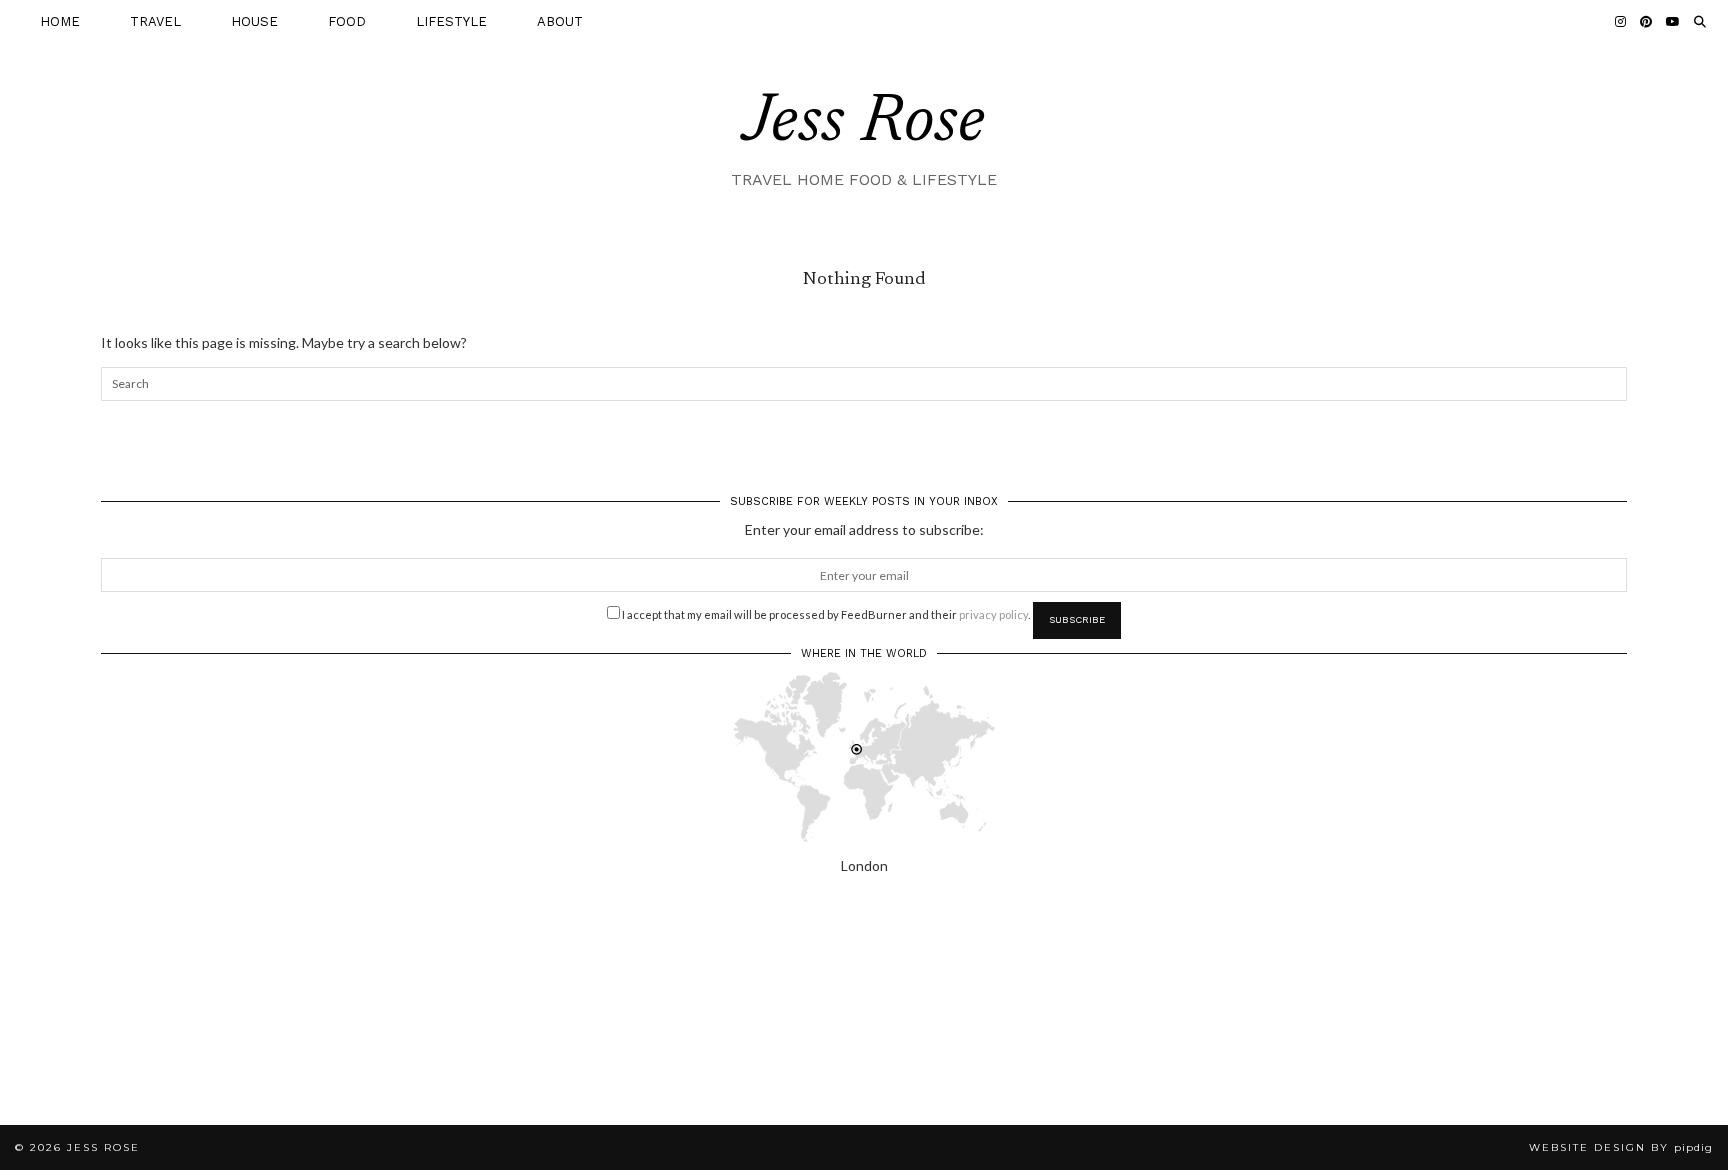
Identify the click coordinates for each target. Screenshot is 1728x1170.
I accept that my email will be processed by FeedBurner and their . (825, 614)
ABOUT (560, 21)
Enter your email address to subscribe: (864, 529)
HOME (60, 21)
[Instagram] (1620, 22)
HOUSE (254, 21)
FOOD (347, 21)
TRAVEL (155, 21)
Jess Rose (864, 124)
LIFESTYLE (451, 21)
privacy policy (993, 614)
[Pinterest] (1646, 22)
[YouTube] (1673, 22)
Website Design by (1621, 1147)
